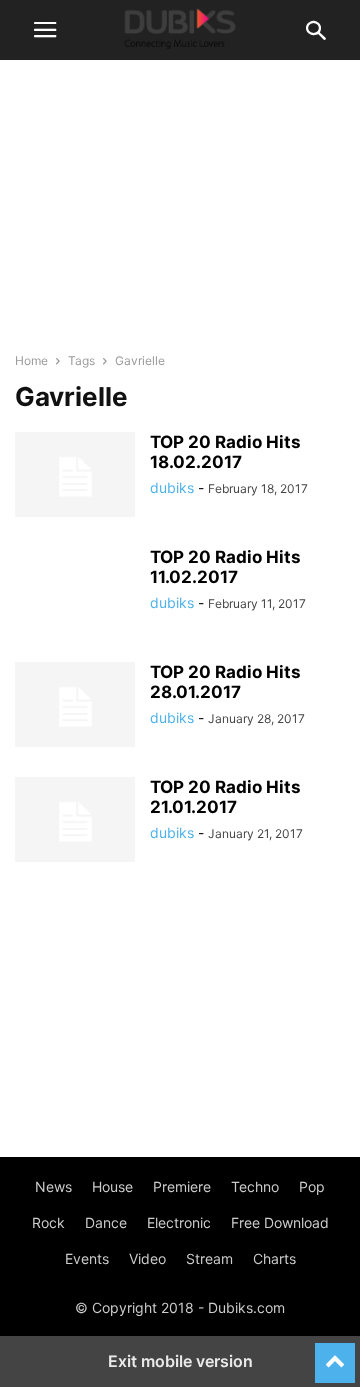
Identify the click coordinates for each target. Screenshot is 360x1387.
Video (147, 1258)
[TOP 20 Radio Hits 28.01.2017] (75, 707)
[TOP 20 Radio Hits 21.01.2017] (75, 822)
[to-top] (335, 1354)
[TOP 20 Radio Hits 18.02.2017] (75, 477)
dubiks (172, 487)
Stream (209, 1258)
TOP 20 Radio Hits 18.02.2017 (225, 452)
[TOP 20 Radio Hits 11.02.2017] (75, 592)
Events (87, 1258)
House (112, 1186)
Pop (312, 1186)
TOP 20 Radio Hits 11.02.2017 (225, 567)
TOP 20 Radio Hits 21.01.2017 (225, 797)
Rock (48, 1222)
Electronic (179, 1222)
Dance (106, 1222)
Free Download (280, 1222)
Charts (274, 1258)
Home (31, 360)
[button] (45, 30)
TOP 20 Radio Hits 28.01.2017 (225, 682)
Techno (255, 1186)
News (53, 1186)
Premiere (182, 1186)
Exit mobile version (180, 1361)
